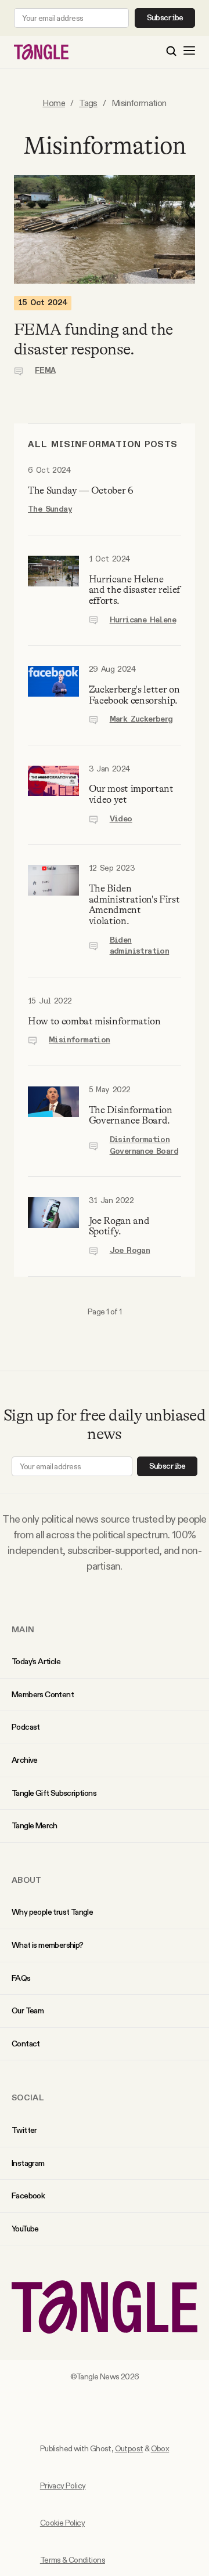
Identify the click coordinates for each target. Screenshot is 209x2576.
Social (28, 2097)
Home (54, 103)
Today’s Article (36, 1661)
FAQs (21, 1978)
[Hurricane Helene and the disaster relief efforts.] (53, 590)
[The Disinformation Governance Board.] (53, 1121)
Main (23, 1629)
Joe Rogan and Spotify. (119, 1226)
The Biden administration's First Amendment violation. (134, 905)
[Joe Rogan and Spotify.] (53, 1227)
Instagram (28, 2163)
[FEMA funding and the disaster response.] (105, 229)
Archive (25, 1760)
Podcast (26, 1727)
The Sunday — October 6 (80, 490)
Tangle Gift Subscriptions (54, 1793)
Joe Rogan (130, 1251)
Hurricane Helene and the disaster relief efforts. (135, 590)
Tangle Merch (35, 1825)
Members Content (43, 1694)
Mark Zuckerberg (141, 719)
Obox (160, 2448)
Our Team (28, 2010)
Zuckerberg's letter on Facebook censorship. (134, 695)
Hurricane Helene (143, 620)
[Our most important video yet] (53, 795)
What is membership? (48, 1945)
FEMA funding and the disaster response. (93, 339)
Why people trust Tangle (52, 1912)
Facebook (28, 2195)
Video (121, 819)
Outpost (129, 2448)
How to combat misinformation (94, 1021)
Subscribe (165, 18)
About (27, 1880)
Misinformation (80, 1040)
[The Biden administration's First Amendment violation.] (53, 911)
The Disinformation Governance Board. (131, 1115)
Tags (88, 103)
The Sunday (50, 509)
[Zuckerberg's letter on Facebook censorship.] (53, 695)
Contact (26, 2044)
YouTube (25, 2229)
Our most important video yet (131, 794)
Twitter (24, 2130)
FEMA (45, 371)
